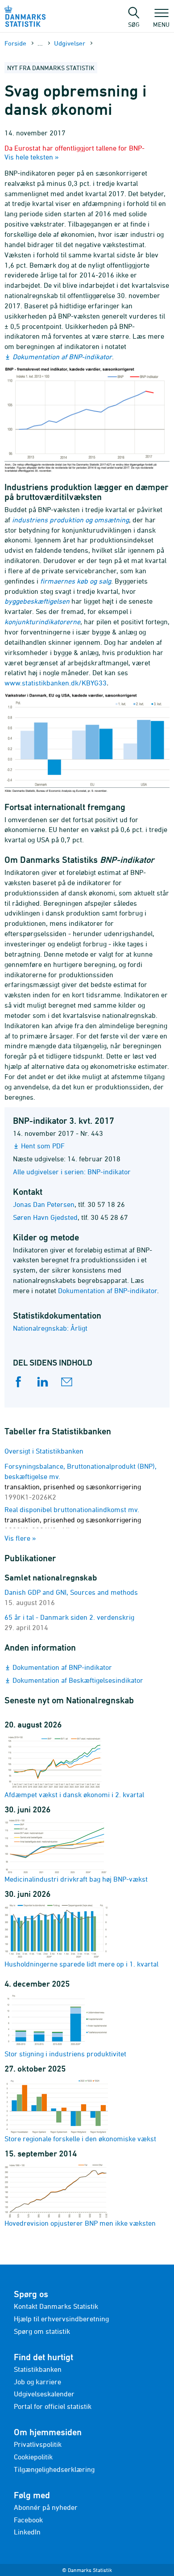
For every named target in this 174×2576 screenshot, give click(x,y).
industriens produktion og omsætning (70, 520)
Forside (15, 43)
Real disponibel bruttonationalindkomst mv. (73, 1520)
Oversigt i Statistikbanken (44, 1451)
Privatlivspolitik (38, 2444)
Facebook (28, 2520)
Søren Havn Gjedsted (45, 1217)
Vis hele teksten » (32, 157)
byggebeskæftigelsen (37, 601)
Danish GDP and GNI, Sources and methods (71, 1592)
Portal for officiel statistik (53, 2406)
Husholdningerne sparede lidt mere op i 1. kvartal (81, 1964)
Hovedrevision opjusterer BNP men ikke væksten (80, 2223)
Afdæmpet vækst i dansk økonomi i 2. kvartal (74, 1794)
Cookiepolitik (33, 2457)
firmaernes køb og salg (76, 581)
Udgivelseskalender (44, 2394)
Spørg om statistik (42, 2331)
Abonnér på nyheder (46, 2507)
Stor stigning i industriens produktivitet (65, 2054)
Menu (161, 24)
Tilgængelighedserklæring (54, 2469)
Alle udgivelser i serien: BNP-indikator (72, 1172)
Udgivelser (70, 43)
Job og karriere (37, 2382)
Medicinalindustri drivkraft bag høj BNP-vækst (76, 1879)
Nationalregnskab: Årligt (50, 1328)
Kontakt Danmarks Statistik (56, 2306)
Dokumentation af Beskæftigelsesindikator (78, 1680)
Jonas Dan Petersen (44, 1204)
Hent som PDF (43, 1146)
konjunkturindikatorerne (42, 622)
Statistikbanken (38, 2369)
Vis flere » (20, 1538)
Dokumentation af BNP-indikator (62, 357)
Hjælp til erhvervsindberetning (61, 2319)
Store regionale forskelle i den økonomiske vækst (80, 2139)
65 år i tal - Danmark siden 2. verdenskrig (69, 1617)
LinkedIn (27, 2532)
